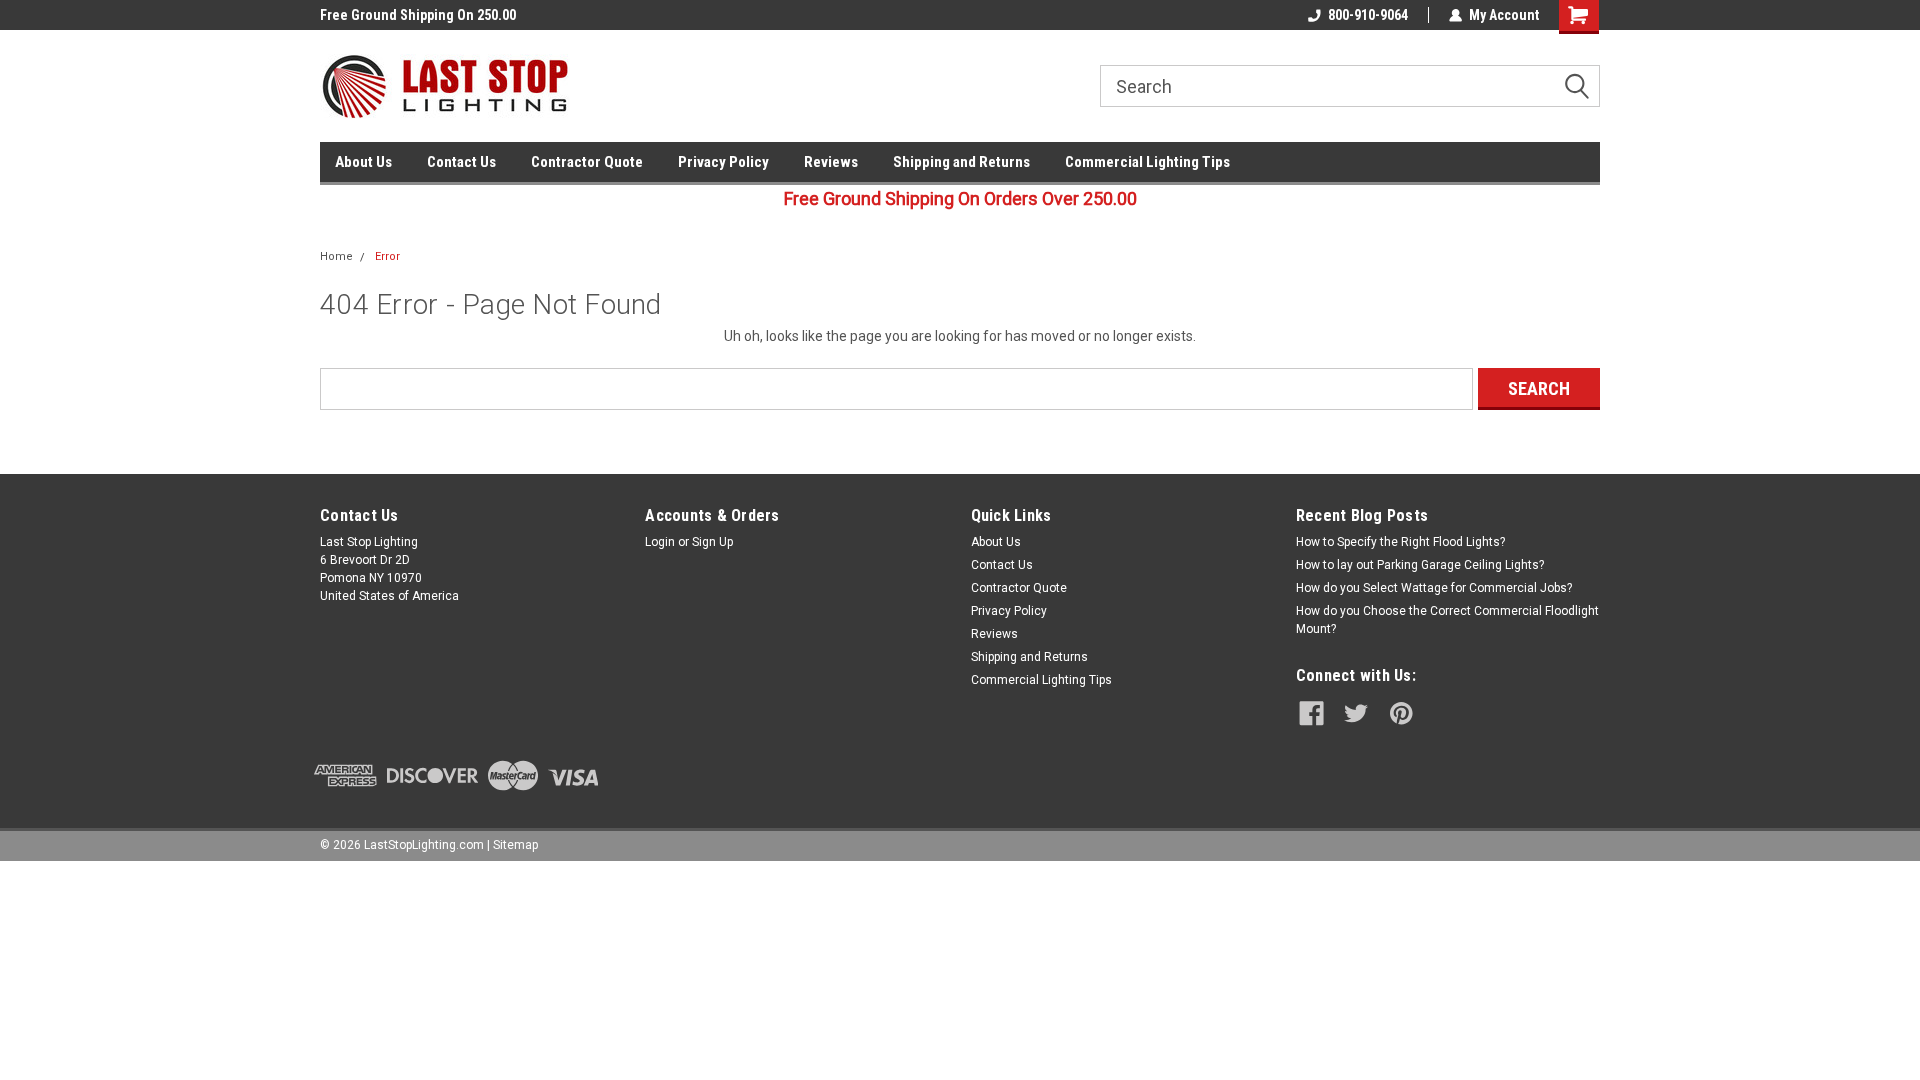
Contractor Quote (587, 162)
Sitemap (515, 845)
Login (660, 542)
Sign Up (712, 542)
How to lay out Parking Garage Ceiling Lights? (1420, 565)
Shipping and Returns (961, 162)
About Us (363, 162)
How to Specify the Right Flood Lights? (1400, 542)
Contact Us (461, 162)
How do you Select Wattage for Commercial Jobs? (1434, 588)
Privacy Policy (723, 162)
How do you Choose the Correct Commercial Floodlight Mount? (1447, 620)
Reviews (831, 162)
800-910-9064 (1368, 15)
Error (387, 256)
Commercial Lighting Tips (1147, 162)
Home (336, 256)
